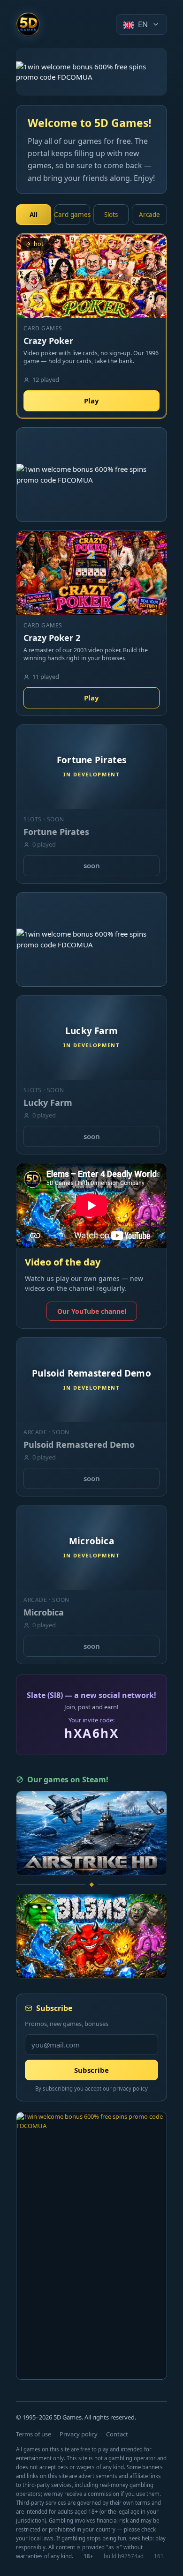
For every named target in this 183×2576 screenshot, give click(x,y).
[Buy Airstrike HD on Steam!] (91, 1833)
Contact (117, 2434)
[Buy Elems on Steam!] (91, 1936)
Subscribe (91, 2070)
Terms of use (34, 2434)
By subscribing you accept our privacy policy (91, 2088)
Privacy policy (79, 2434)
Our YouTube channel (92, 1311)
